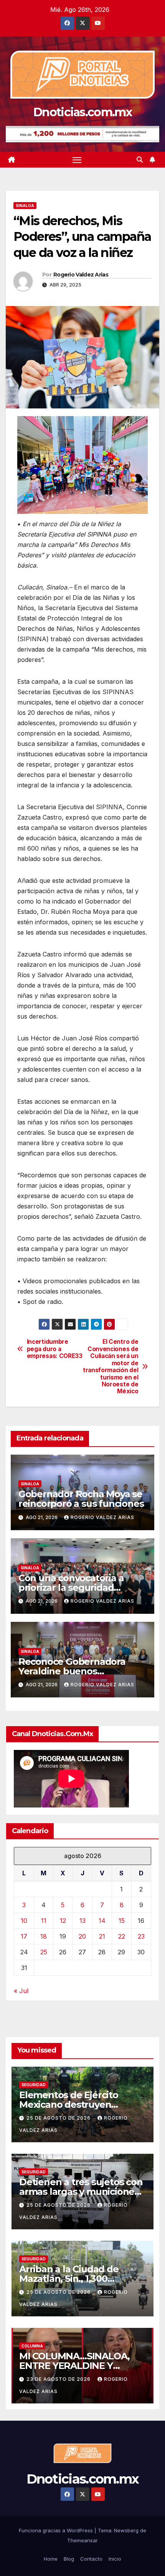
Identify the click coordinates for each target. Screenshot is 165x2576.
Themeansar (82, 2540)
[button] (140, 160)
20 (82, 1936)
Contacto (91, 2559)
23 (141, 1936)
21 (102, 1936)
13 (82, 1921)
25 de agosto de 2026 (59, 2118)
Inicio (115, 2559)
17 (24, 1936)
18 (44, 1936)
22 (122, 1936)
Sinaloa (25, 206)
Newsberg (126, 2530)
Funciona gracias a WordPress (57, 2530)
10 (24, 1921)
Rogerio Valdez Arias (81, 275)
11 (44, 1921)
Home (51, 2559)
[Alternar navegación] (77, 160)
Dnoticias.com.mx (82, 112)
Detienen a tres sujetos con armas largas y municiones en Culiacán (81, 2192)
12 (63, 1921)
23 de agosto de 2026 (59, 2379)
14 (102, 1921)
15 (122, 1921)
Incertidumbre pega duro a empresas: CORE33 (55, 1349)
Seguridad (34, 2085)
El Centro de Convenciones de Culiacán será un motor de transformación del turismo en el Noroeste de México (111, 1367)
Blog (69, 2559)
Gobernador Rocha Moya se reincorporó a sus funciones (81, 1499)
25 (44, 1952)
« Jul (21, 1991)
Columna (32, 2346)
